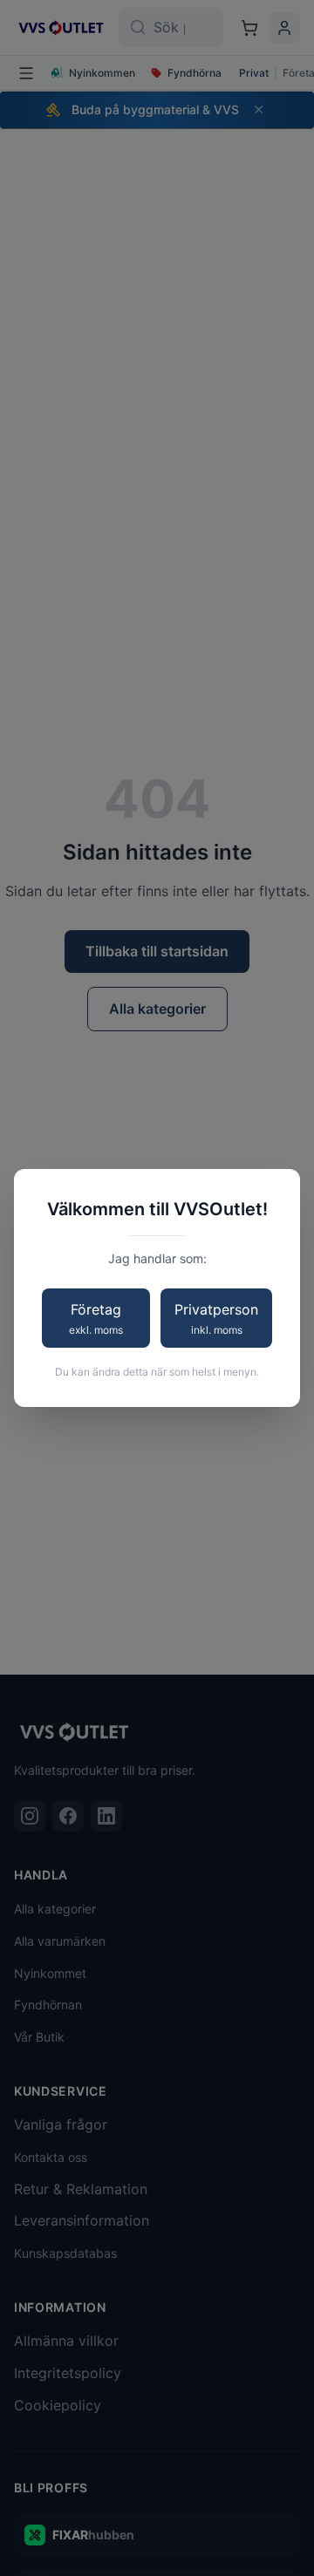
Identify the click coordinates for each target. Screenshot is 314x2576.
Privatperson (216, 1319)
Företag (96, 1319)
